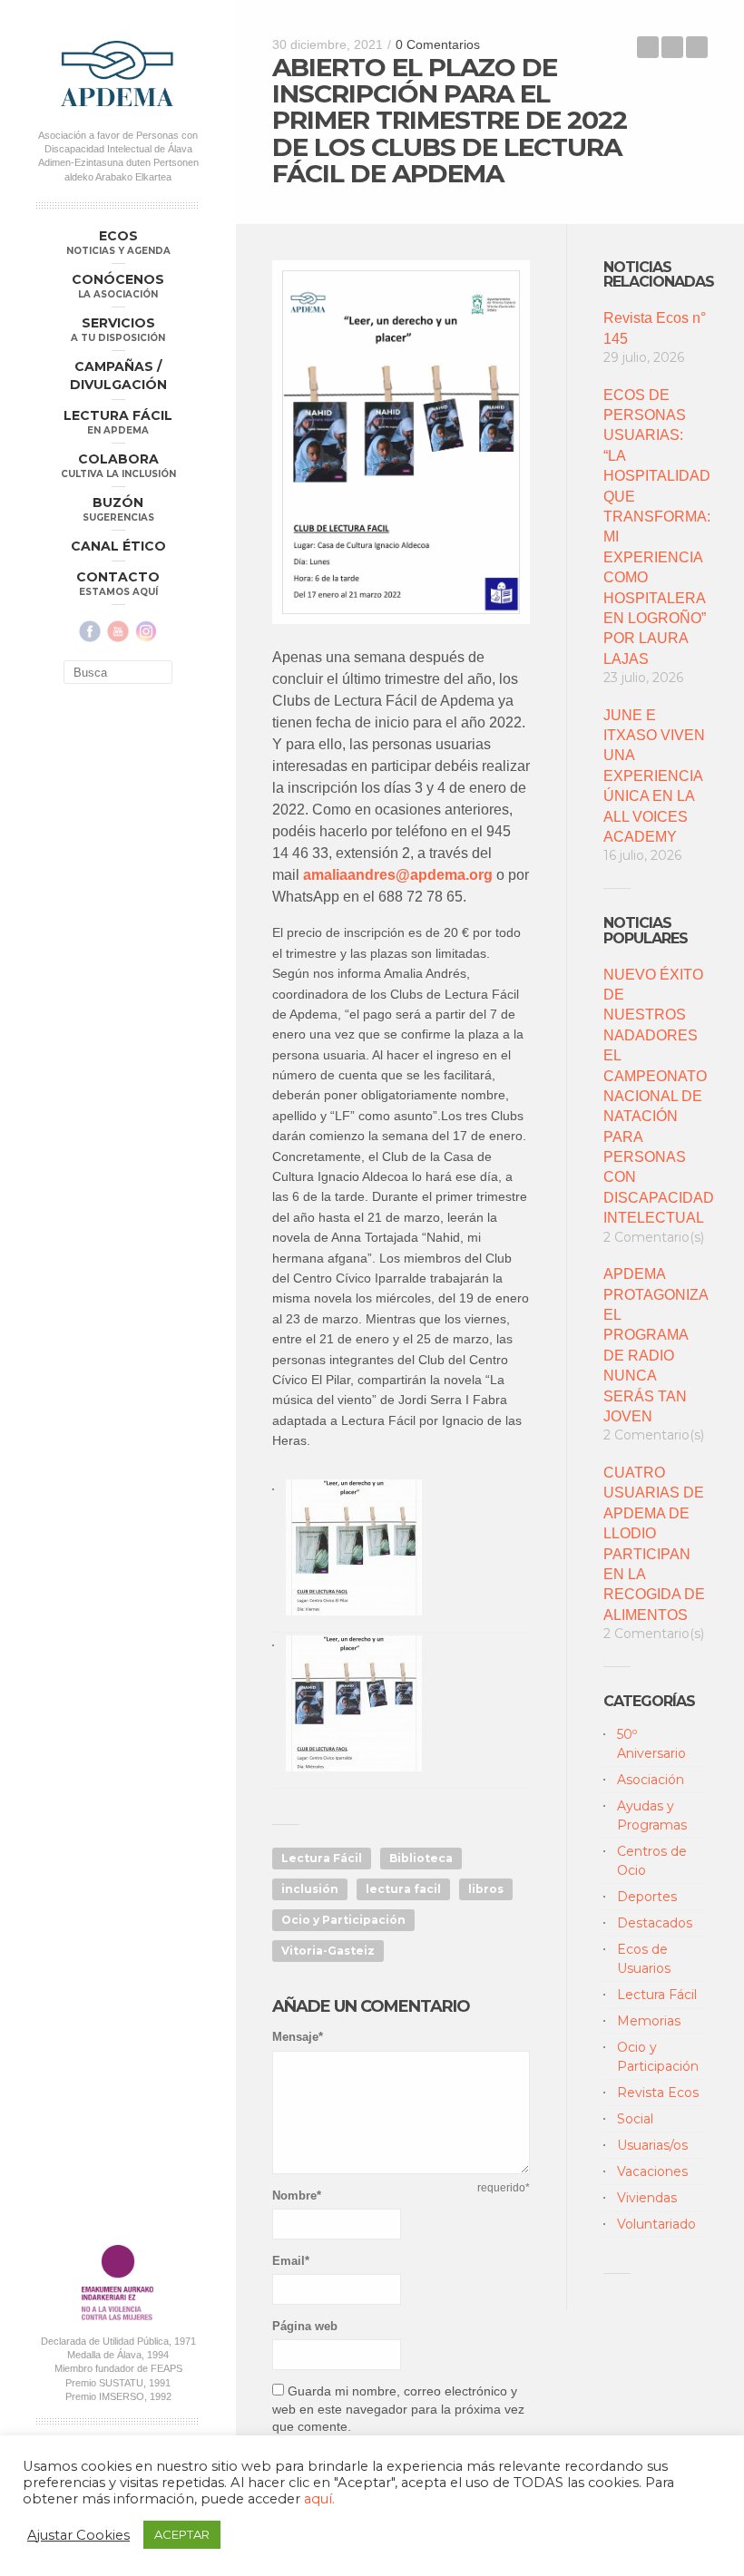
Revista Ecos (658, 2093)
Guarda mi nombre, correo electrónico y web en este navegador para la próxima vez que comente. (398, 2409)
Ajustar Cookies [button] (78, 2535)
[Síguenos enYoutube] (118, 631)
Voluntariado (656, 2224)
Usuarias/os (652, 2145)
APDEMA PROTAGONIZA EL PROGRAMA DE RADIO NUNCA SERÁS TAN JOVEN (656, 1345)
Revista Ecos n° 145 (655, 328)
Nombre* (297, 2195)
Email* (291, 2261)
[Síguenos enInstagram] (146, 631)
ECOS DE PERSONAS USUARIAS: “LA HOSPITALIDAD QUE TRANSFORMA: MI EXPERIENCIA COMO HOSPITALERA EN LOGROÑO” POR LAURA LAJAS (656, 527)
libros (486, 1889)
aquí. (319, 2499)
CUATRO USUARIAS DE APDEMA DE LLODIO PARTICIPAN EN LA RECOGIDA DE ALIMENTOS (654, 1544)
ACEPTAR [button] (182, 2534)
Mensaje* (298, 2037)
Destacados (655, 1923)
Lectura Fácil (322, 1858)
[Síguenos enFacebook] (90, 631)
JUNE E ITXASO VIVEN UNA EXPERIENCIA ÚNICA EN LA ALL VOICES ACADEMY (654, 776)
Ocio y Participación (343, 1920)
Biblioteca (421, 1858)
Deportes (647, 1897)
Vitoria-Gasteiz (328, 1951)
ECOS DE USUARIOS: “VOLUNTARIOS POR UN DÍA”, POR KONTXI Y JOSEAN (697, 47)
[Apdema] (118, 73)
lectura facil (403, 1889)
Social (635, 2119)
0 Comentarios (438, 44)
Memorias (649, 2021)
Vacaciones (652, 2171)
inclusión (310, 1889)
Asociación (651, 1780)
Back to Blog (672, 47)
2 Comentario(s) (654, 1237)
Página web (305, 2326)
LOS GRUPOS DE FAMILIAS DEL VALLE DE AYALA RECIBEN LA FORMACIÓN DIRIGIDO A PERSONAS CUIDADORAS (648, 47)
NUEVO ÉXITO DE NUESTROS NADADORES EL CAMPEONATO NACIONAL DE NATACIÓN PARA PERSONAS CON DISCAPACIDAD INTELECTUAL (656, 1097)
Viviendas (647, 2198)
